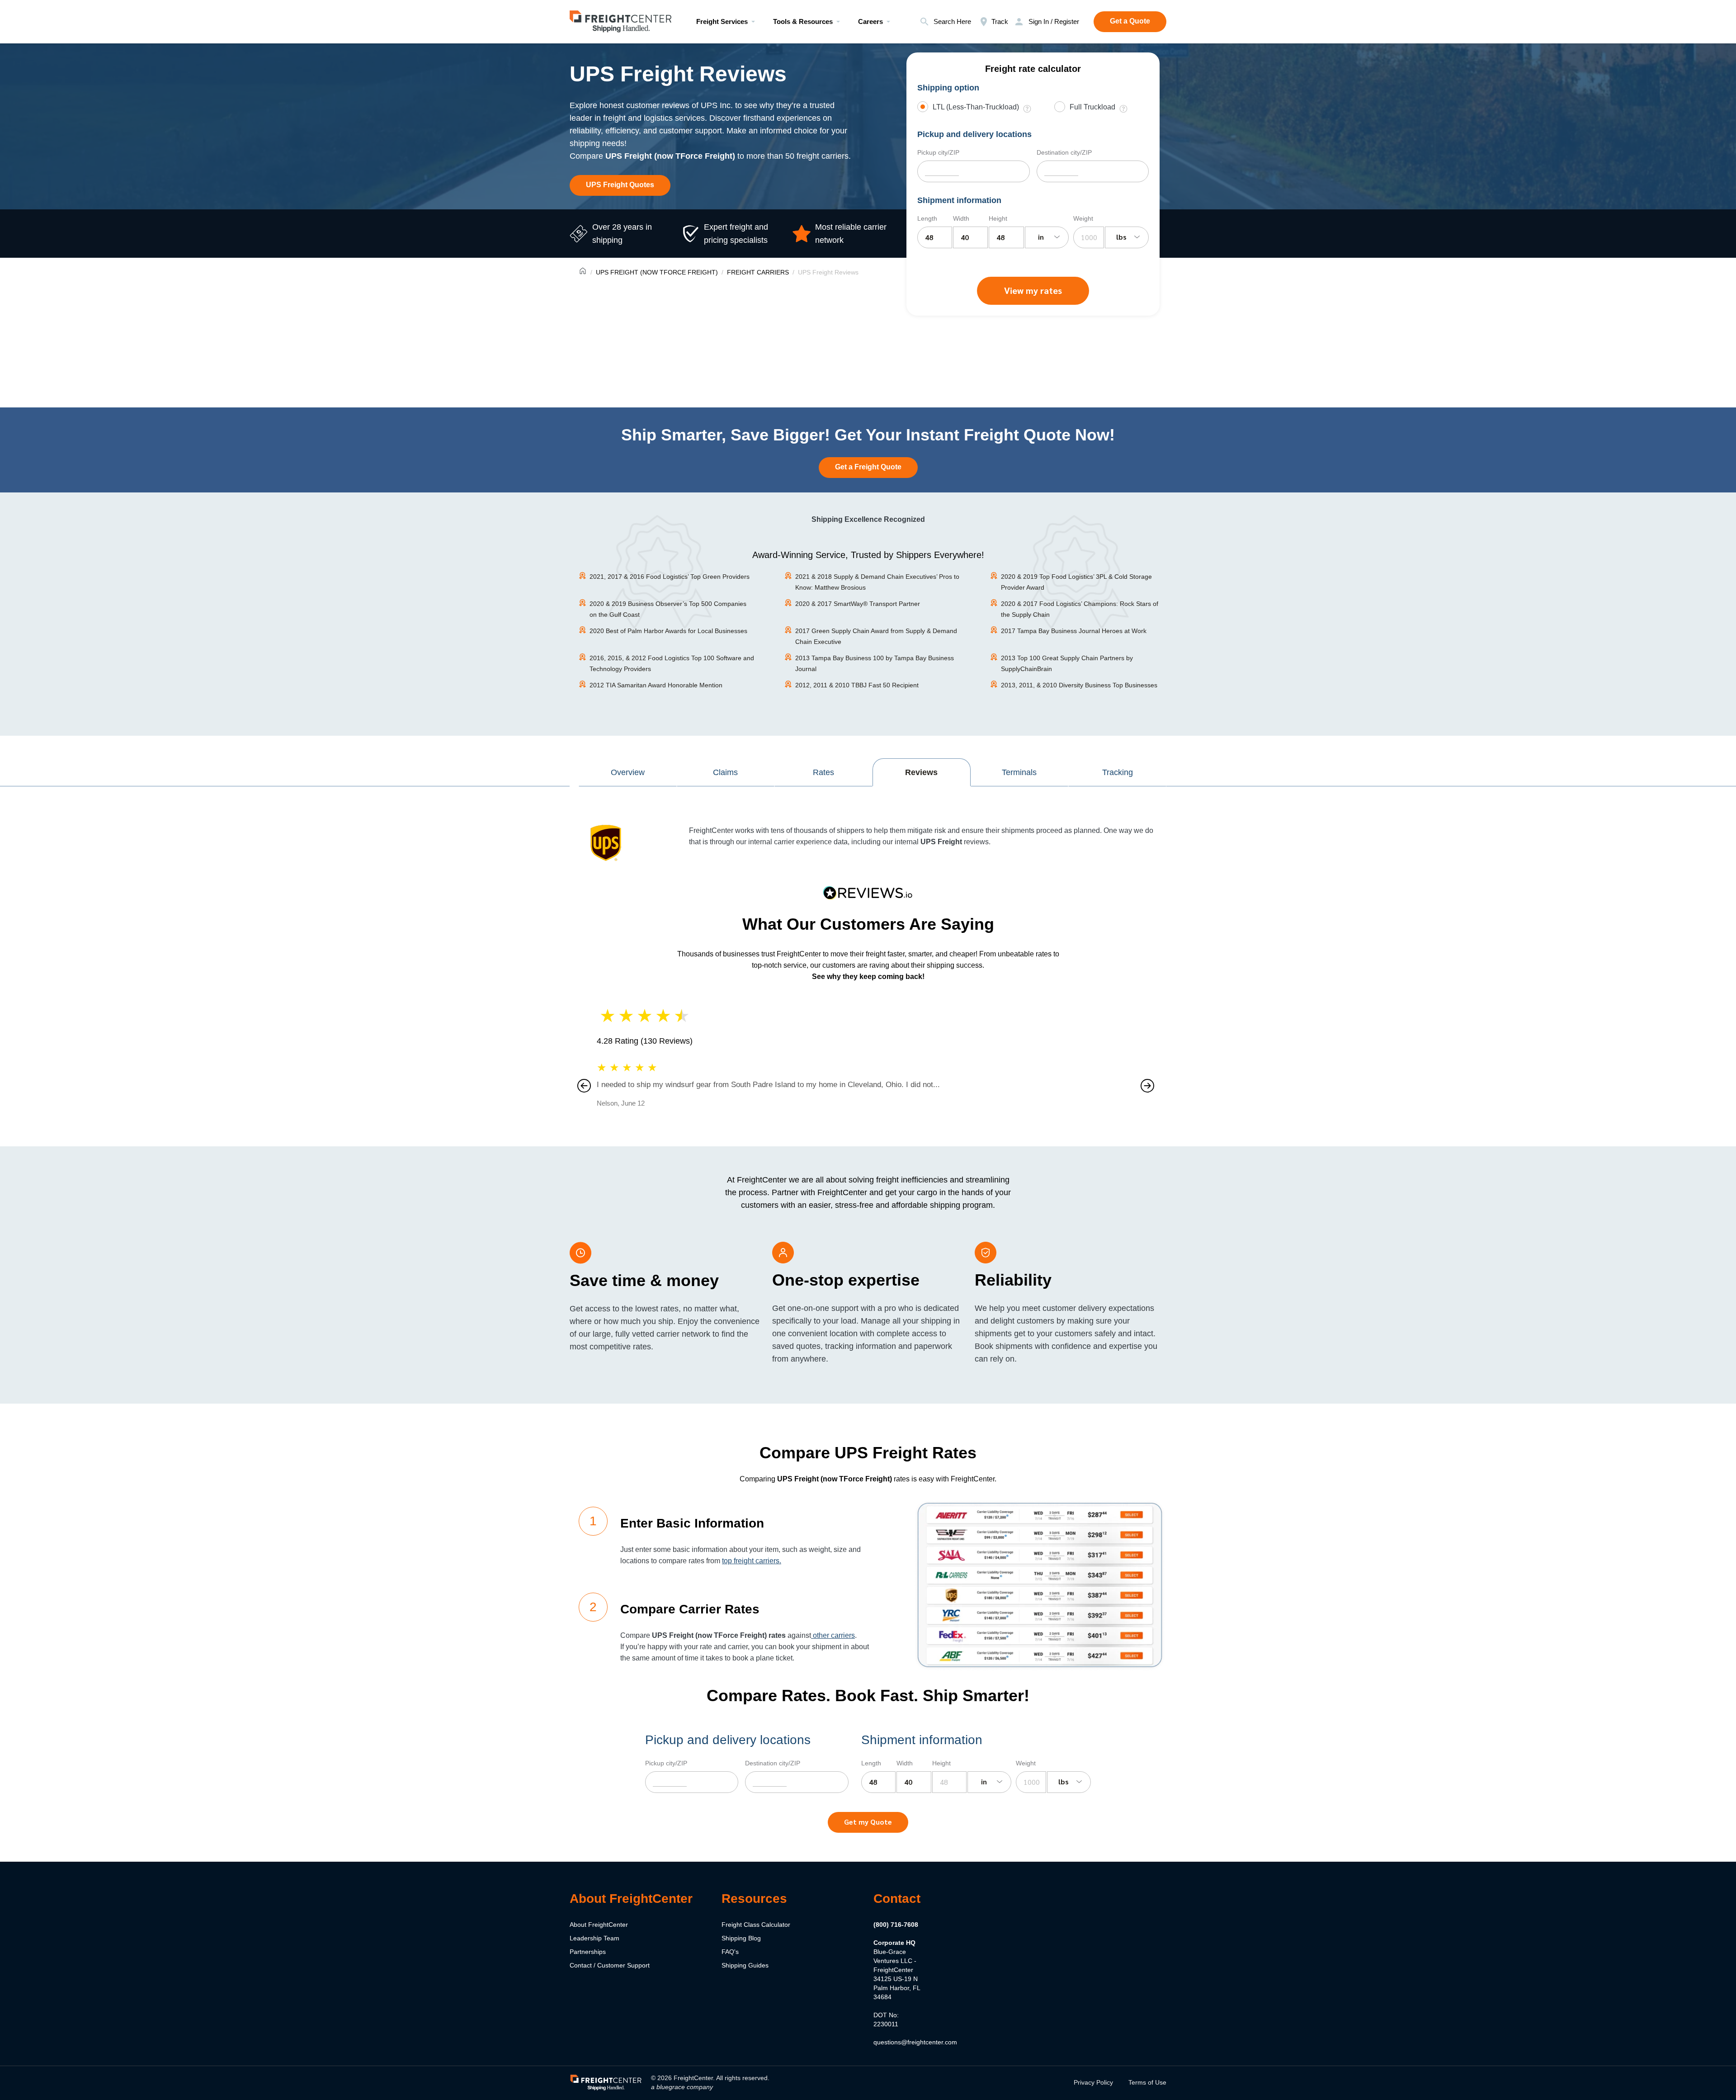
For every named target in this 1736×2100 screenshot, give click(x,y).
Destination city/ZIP (1064, 152)
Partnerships (588, 1952)
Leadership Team (594, 1938)
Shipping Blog (741, 1938)
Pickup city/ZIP (938, 152)
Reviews (921, 772)
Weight (1083, 218)
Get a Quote (1130, 21)
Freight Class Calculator (756, 1925)
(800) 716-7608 (896, 1925)
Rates (823, 772)
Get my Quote (868, 1822)
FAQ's (730, 1952)
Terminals (1019, 772)
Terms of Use (1147, 2082)
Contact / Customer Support (610, 1965)
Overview (628, 772)
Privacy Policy (1093, 2082)
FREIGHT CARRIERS (758, 272)
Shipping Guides (745, 1965)
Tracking (1118, 772)
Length (927, 218)
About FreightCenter (599, 1925)
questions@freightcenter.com (915, 2042)
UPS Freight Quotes (620, 185)
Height (998, 218)
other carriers (833, 1635)
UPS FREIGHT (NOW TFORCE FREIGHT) (657, 272)
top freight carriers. (752, 1561)
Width (961, 218)
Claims (725, 772)
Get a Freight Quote (868, 467)
